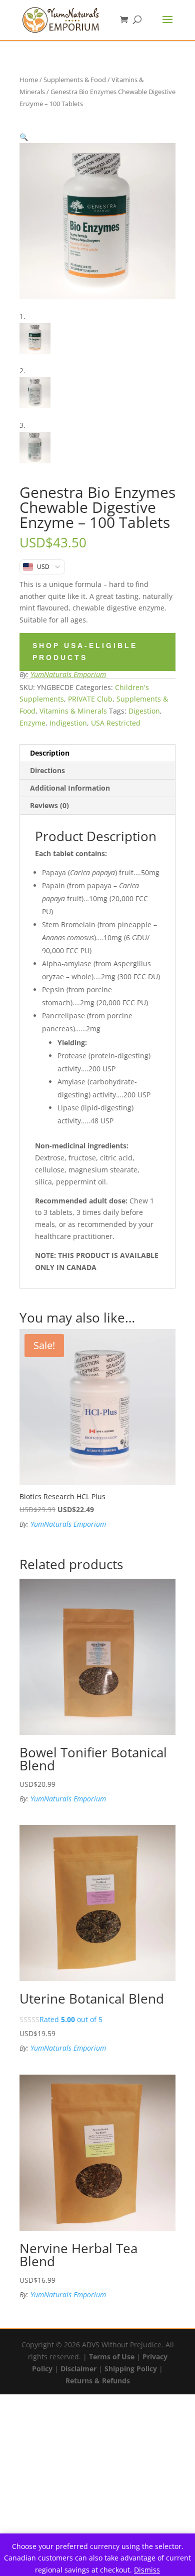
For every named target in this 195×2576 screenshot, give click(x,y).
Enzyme (32, 723)
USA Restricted (116, 723)
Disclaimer (78, 2369)
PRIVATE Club (90, 699)
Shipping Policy (131, 2369)
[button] (24, 137)
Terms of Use (112, 2357)
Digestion (144, 711)
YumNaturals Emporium (68, 674)
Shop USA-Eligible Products (85, 652)
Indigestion (68, 723)
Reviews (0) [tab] (49, 805)
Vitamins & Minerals (73, 711)
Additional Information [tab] (70, 788)
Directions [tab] (47, 770)
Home (29, 80)
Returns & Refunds (98, 2381)
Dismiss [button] (147, 2570)
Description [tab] (50, 753)
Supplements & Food (75, 80)
